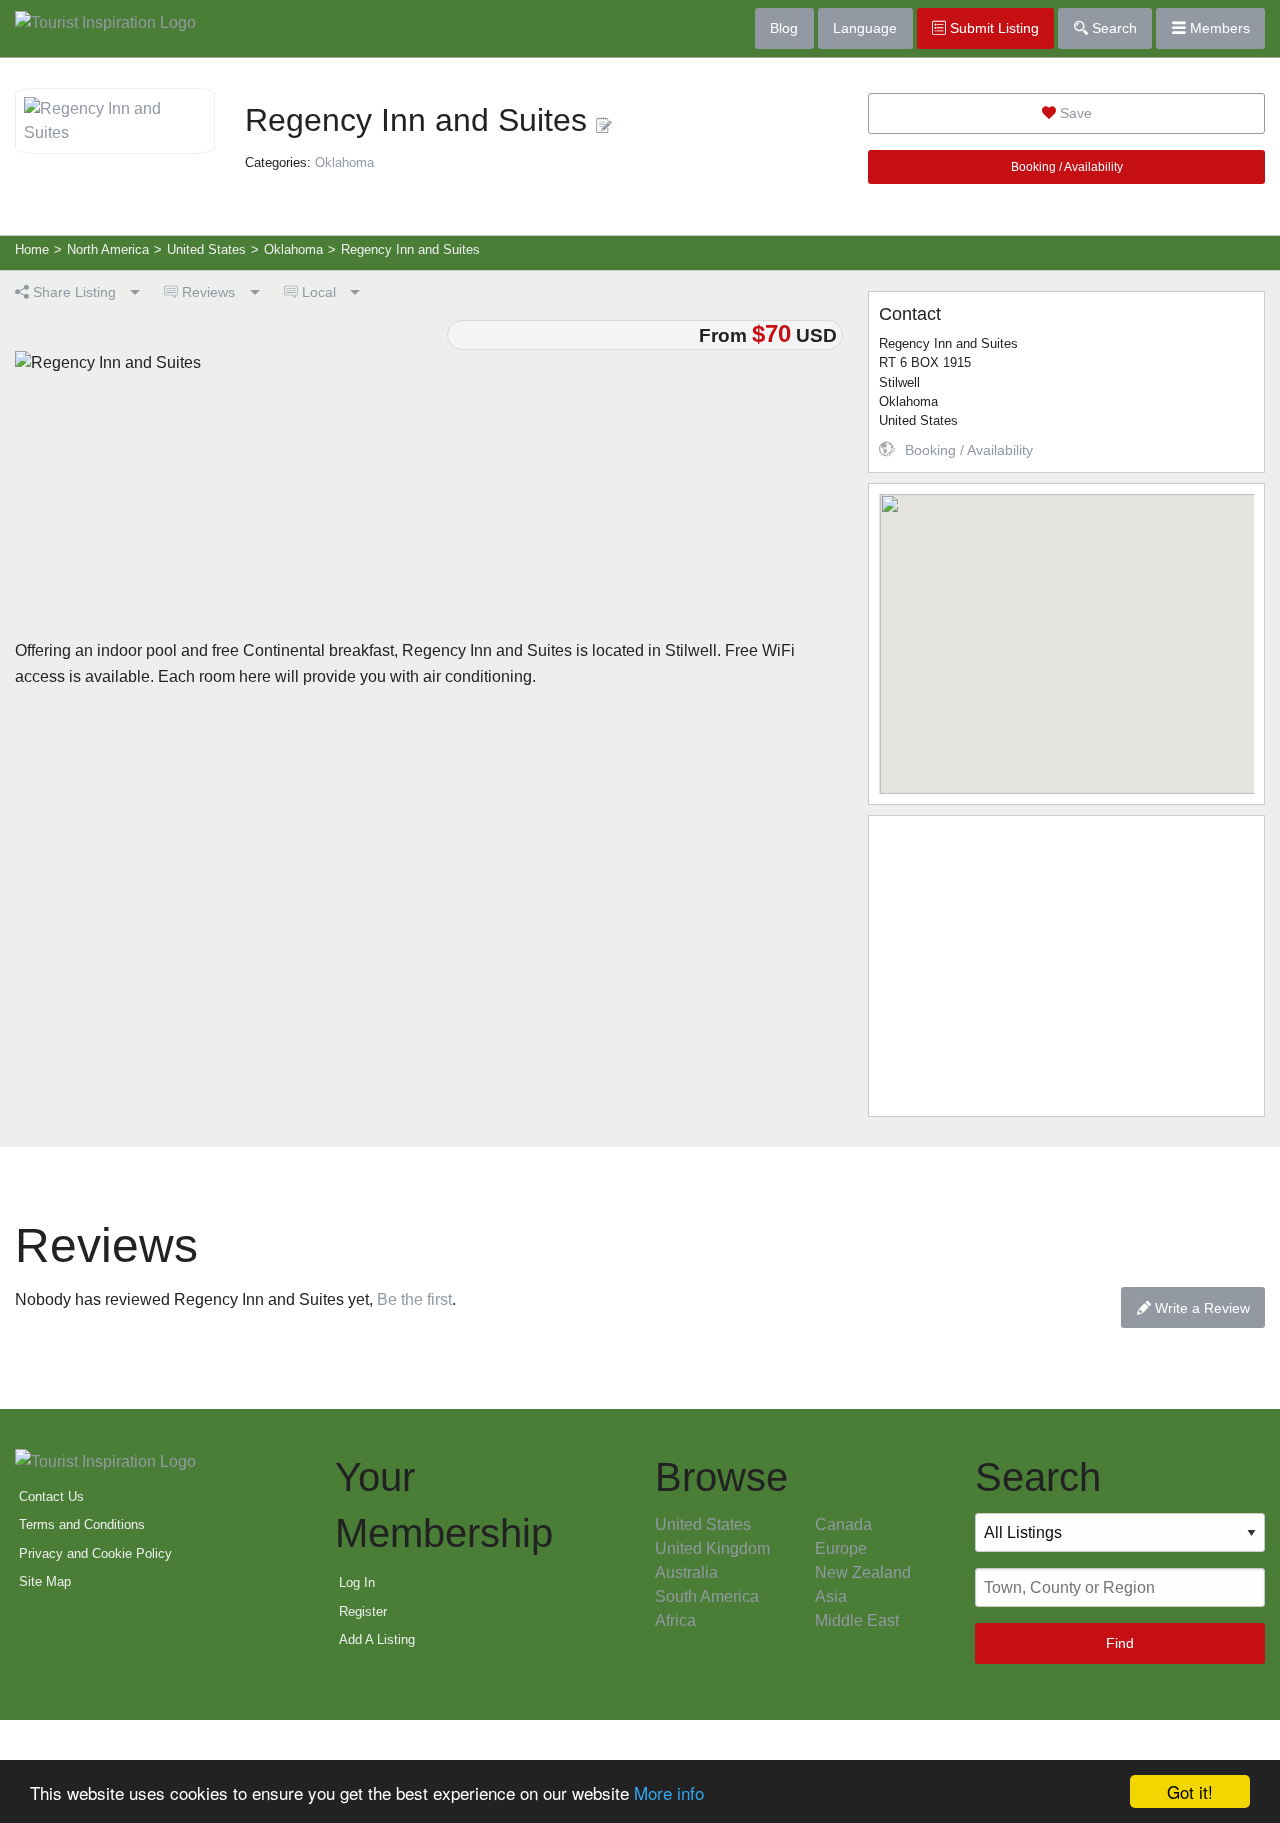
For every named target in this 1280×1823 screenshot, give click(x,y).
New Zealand (863, 1572)
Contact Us (51, 1496)
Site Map (45, 1581)
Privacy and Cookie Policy (95, 1553)
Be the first (414, 1299)
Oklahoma (344, 162)
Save (1074, 113)
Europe (841, 1548)
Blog (784, 28)
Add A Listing (377, 1639)
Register (363, 1611)
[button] (1067, 632)
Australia (686, 1572)
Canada (843, 1524)
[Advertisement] (1066, 966)
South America (707, 1596)
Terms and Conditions (82, 1524)
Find (1120, 1643)
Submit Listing (992, 28)
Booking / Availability (1067, 167)
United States (703, 1524)
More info (669, 1792)
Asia (831, 1596)
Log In (357, 1582)
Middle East (857, 1620)
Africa (675, 1620)
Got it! (1190, 1791)
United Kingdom (712, 1548)
